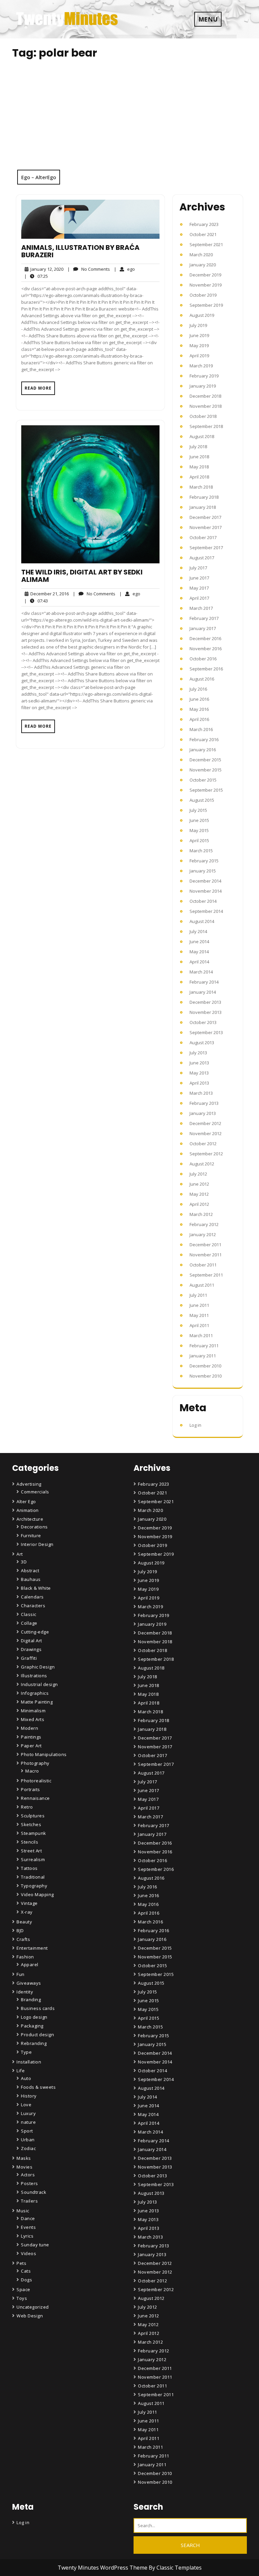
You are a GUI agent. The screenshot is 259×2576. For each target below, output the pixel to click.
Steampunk (34, 1833)
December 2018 (205, 396)
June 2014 (199, 942)
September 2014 (206, 911)
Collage (29, 1623)
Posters (30, 2183)
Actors (28, 2175)
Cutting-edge (35, 1632)
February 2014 (204, 982)
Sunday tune (35, 2245)
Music (23, 2211)
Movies (24, 2167)
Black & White (36, 1588)
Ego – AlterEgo (39, 177)
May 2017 (199, 588)
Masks (24, 2158)
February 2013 (204, 1103)
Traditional (33, 1877)
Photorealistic (36, 1781)
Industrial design (39, 1684)
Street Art (31, 1851)
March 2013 (201, 1093)
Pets (21, 2263)
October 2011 (203, 1265)
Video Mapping (37, 1894)
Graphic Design (38, 1667)
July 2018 (198, 447)
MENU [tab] (208, 19)
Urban (28, 2140)
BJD (20, 1930)
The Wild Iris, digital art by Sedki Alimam (82, 576)
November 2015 (206, 770)
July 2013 (198, 1053)
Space (23, 2289)
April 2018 (199, 477)
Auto (26, 2078)
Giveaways (29, 1983)
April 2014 (199, 962)
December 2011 (205, 1245)
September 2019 (206, 305)
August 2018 (202, 436)
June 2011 (199, 1305)
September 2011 (206, 1275)
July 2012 (198, 1174)
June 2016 (199, 699)
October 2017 (203, 537)
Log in (195, 1425)
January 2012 (203, 1234)
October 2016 (203, 659)
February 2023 (204, 224)
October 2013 (203, 1022)
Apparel (30, 1964)
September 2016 (206, 669)
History (29, 2096)
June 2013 (199, 1063)
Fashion (25, 1957)
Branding (31, 2000)
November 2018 (206, 406)
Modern (30, 1728)
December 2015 (205, 760)
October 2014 (203, 901)
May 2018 (199, 467)
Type (26, 2052)
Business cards (38, 2008)
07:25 (36, 276)
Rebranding (34, 2043)
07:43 (36, 601)
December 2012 (205, 1123)
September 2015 (206, 790)
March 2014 (201, 972)
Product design (37, 2035)
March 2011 (201, 1335)
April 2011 (199, 1325)
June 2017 (199, 578)
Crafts (23, 1939)
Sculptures (33, 1816)
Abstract (30, 1571)
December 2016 (205, 638)
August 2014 (202, 921)
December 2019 (205, 275)
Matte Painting (37, 1702)
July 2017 (198, 568)
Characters (33, 1606)
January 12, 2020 (46, 269)
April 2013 (199, 1083)
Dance (28, 2218)
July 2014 (198, 931)
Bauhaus (31, 1579)
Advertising (29, 1484)
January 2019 (203, 386)
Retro (27, 1807)
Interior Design (37, 1544)
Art (20, 1554)
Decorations (34, 1527)
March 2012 (201, 1214)
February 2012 (204, 1224)
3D (24, 1562)
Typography (34, 1886)
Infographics (35, 1693)
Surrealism (33, 1859)
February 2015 (204, 861)
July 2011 (198, 1295)
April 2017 (199, 598)
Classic (29, 1614)
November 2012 (206, 1133)
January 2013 (203, 1113)
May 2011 (199, 1315)
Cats (26, 2271)
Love (26, 2105)
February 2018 (204, 497)
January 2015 (203, 871)
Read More (38, 388)
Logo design (34, 2017)
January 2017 (203, 628)
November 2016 (206, 649)
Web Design (30, 2316)
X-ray (27, 1912)
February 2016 (204, 739)
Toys (22, 2298)
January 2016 (203, 750)
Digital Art (32, 1641)
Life (21, 2071)
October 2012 (203, 1144)
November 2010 (206, 1376)
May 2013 (199, 1073)
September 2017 (206, 548)
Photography (35, 1763)
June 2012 (199, 1184)
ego (124, 269)
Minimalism (33, 1711)
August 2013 (202, 1043)
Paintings (31, 1737)
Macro (32, 1771)
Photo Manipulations (44, 1754)
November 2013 (206, 1012)
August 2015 (202, 800)
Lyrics (27, 2236)
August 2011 (202, 1285)
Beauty (24, 1922)
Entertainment (32, 1948)
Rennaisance (35, 1798)
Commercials (35, 1492)
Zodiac (28, 2148)
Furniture (31, 1535)
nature (28, 2122)
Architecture (30, 1519)
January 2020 (203, 265)
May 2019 (199, 345)
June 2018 (199, 457)
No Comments (89, 269)
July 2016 (198, 689)
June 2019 (199, 335)
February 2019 (204, 376)
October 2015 (203, 780)
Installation (29, 2062)
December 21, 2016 (49, 594)
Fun (21, 1974)
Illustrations (34, 1676)
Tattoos (29, 1868)
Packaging (32, 2026)
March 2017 (201, 608)
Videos (28, 2253)
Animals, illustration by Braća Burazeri (80, 251)
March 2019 (201, 366)
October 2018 (203, 416)
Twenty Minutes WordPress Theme (103, 2568)
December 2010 (205, 1366)
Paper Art (31, 1746)
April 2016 (199, 719)
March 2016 (201, 729)
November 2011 (206, 1255)
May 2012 (199, 1194)
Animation (28, 1510)
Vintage (29, 1903)
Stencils (30, 1842)
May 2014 (199, 952)
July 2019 (198, 325)
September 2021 (206, 244)
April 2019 (199, 356)
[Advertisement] (129, 119)
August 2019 (202, 315)
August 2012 (202, 1164)
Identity (25, 1992)
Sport (27, 2131)
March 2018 (201, 487)
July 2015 (198, 810)
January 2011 (203, 1356)
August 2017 (202, 558)
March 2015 (201, 851)
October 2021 (203, 234)
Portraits (31, 1789)
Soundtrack (34, 2192)
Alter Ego (26, 1501)
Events (28, 2227)
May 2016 (199, 709)
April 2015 (199, 840)
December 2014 (205, 881)
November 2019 (206, 285)
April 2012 (199, 1204)
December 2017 (205, 517)
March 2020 (201, 255)
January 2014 (203, 992)
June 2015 (199, 820)
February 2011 (204, 1346)
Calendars (32, 1597)
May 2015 (199, 830)
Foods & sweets (38, 2087)
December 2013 (205, 1002)
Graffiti (29, 1658)
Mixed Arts (33, 1719)
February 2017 (204, 618)
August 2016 (202, 679)
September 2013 (206, 1032)
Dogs (26, 2280)
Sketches (31, 1824)
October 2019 (203, 295)
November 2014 (206, 891)
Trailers (29, 2201)
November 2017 (206, 527)
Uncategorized (33, 2307)
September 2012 (206, 1154)
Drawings (31, 1649)
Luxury (28, 2113)
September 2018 (206, 426)
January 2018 (203, 507)
